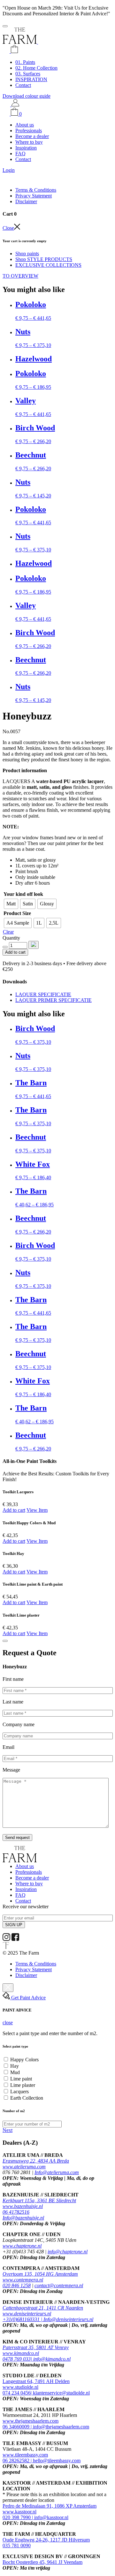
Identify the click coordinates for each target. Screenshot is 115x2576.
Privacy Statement (34, 196)
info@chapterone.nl (68, 2252)
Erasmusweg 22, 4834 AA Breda (36, 2161)
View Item (37, 1510)
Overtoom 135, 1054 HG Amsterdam (40, 2274)
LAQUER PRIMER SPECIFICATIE (54, 1000)
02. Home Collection (36, 68)
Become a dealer (32, 136)
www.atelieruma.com (24, 2167)
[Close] (5, 1641)
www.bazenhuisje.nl (23, 2206)
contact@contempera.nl (59, 2285)
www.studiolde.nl (20, 2387)
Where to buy (29, 142)
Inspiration (26, 148)
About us (25, 125)
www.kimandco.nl (21, 2353)
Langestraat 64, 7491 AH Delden (36, 2381)
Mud (15, 2072)
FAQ (20, 154)
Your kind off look (23, 894)
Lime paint (21, 2079)
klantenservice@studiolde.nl (61, 2393)
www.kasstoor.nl (19, 2512)
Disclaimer (26, 201)
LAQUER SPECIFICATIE (43, 994)
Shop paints (27, 254)
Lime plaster (23, 2085)
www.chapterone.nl (22, 2246)
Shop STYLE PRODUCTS (44, 259)
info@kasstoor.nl (51, 2517)
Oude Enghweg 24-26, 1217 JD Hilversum (46, 2540)
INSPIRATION (31, 79)
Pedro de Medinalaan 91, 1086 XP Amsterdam (50, 2506)
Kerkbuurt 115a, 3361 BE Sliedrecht (39, 2200)
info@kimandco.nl (52, 2359)
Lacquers (19, 2092)
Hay (15, 2066)
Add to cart (15, 952)
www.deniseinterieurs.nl (27, 2314)
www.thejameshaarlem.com (31, 2421)
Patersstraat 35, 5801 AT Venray (36, 2347)
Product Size (17, 913)
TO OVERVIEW (20, 276)
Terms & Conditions (36, 190)
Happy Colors (24, 2060)
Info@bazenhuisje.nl (23, 2218)
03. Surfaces (28, 74)
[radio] (11, 904)
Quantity (11, 938)
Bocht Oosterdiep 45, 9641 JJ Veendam (42, 2562)
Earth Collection (27, 2098)
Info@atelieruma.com (57, 2172)
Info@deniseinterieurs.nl (68, 2319)
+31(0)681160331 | (23, 2319)
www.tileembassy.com (25, 2455)
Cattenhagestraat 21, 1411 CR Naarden (43, 2308)
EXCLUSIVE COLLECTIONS (48, 265)
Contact (23, 85)
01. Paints (25, 62)
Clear (8, 932)
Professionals (29, 131)
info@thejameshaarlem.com (61, 2427)
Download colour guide (27, 96)
